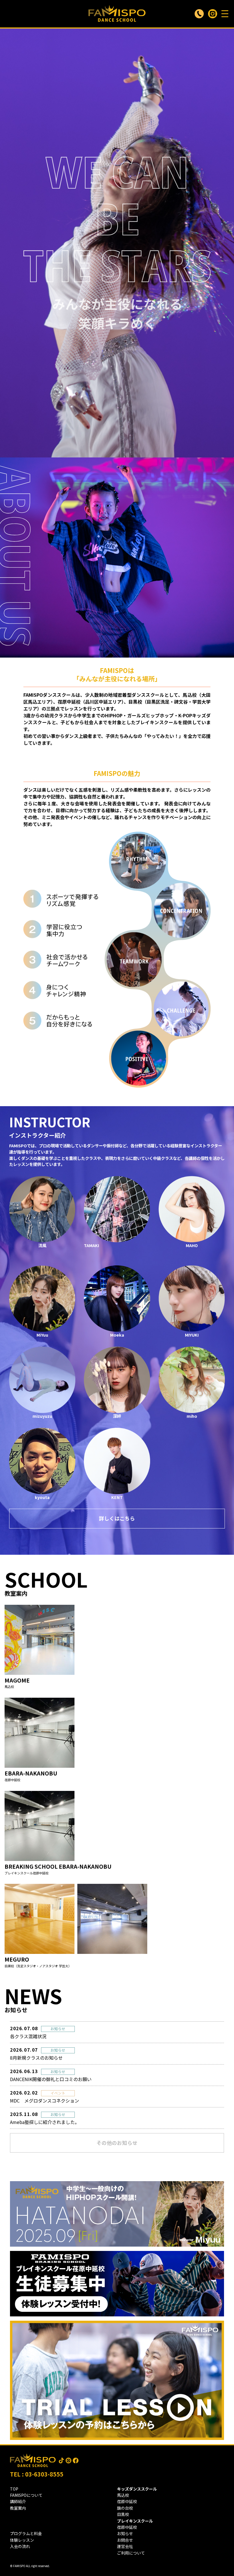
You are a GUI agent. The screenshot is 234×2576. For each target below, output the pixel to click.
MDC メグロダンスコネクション (45, 2101)
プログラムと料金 (26, 2533)
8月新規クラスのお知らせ (36, 2058)
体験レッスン (22, 2540)
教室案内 (18, 2508)
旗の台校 (125, 2508)
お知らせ (125, 2533)
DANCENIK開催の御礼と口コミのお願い (51, 2079)
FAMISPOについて (26, 2495)
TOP (14, 2489)
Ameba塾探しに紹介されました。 (45, 2122)
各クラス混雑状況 (28, 2036)
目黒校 (123, 2514)
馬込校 (123, 2495)
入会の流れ (20, 2546)
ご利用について (131, 2553)
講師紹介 (18, 2501)
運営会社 (125, 2546)
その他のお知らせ (117, 2143)
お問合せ (125, 2540)
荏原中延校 (127, 2501)
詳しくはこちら (117, 1518)
